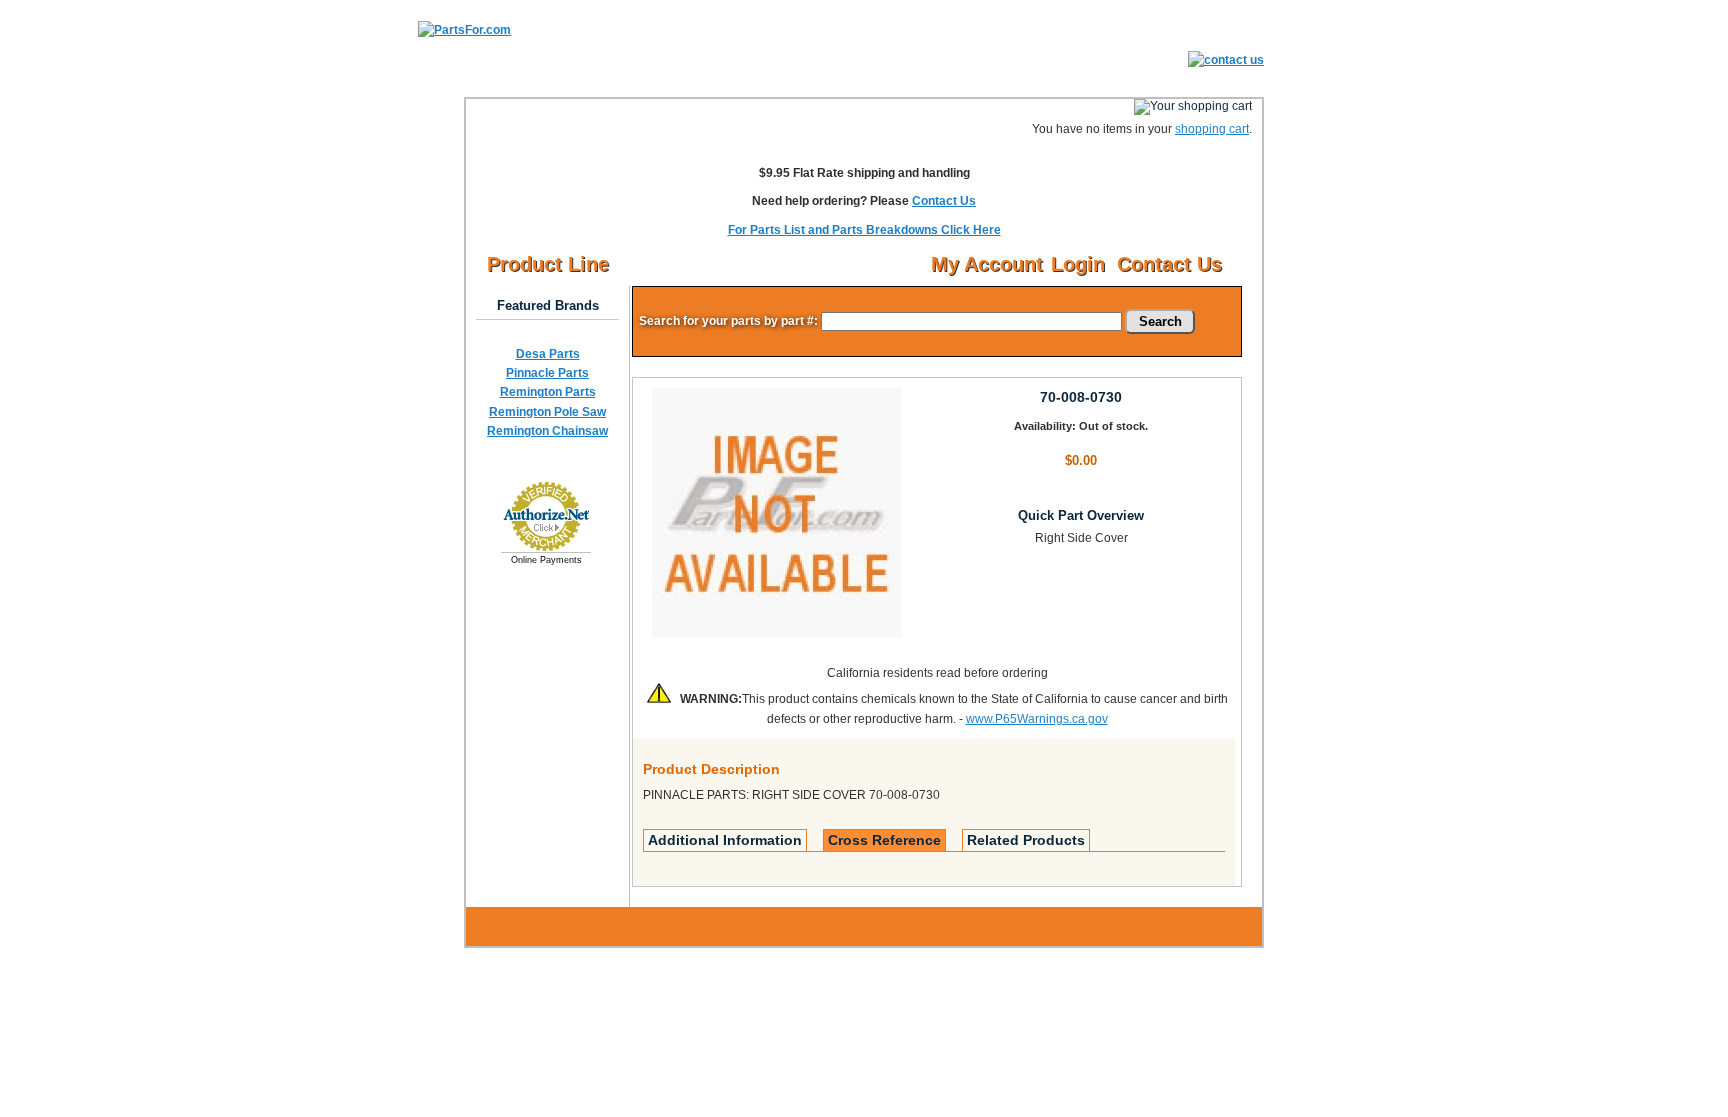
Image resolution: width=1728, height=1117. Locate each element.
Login (1078, 264)
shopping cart (1212, 129)
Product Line (548, 264)
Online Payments (546, 560)
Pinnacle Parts (547, 373)
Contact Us (944, 201)
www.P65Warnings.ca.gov (1037, 719)
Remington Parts (548, 392)
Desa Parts (548, 354)
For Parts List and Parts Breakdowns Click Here (864, 230)
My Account (987, 264)
